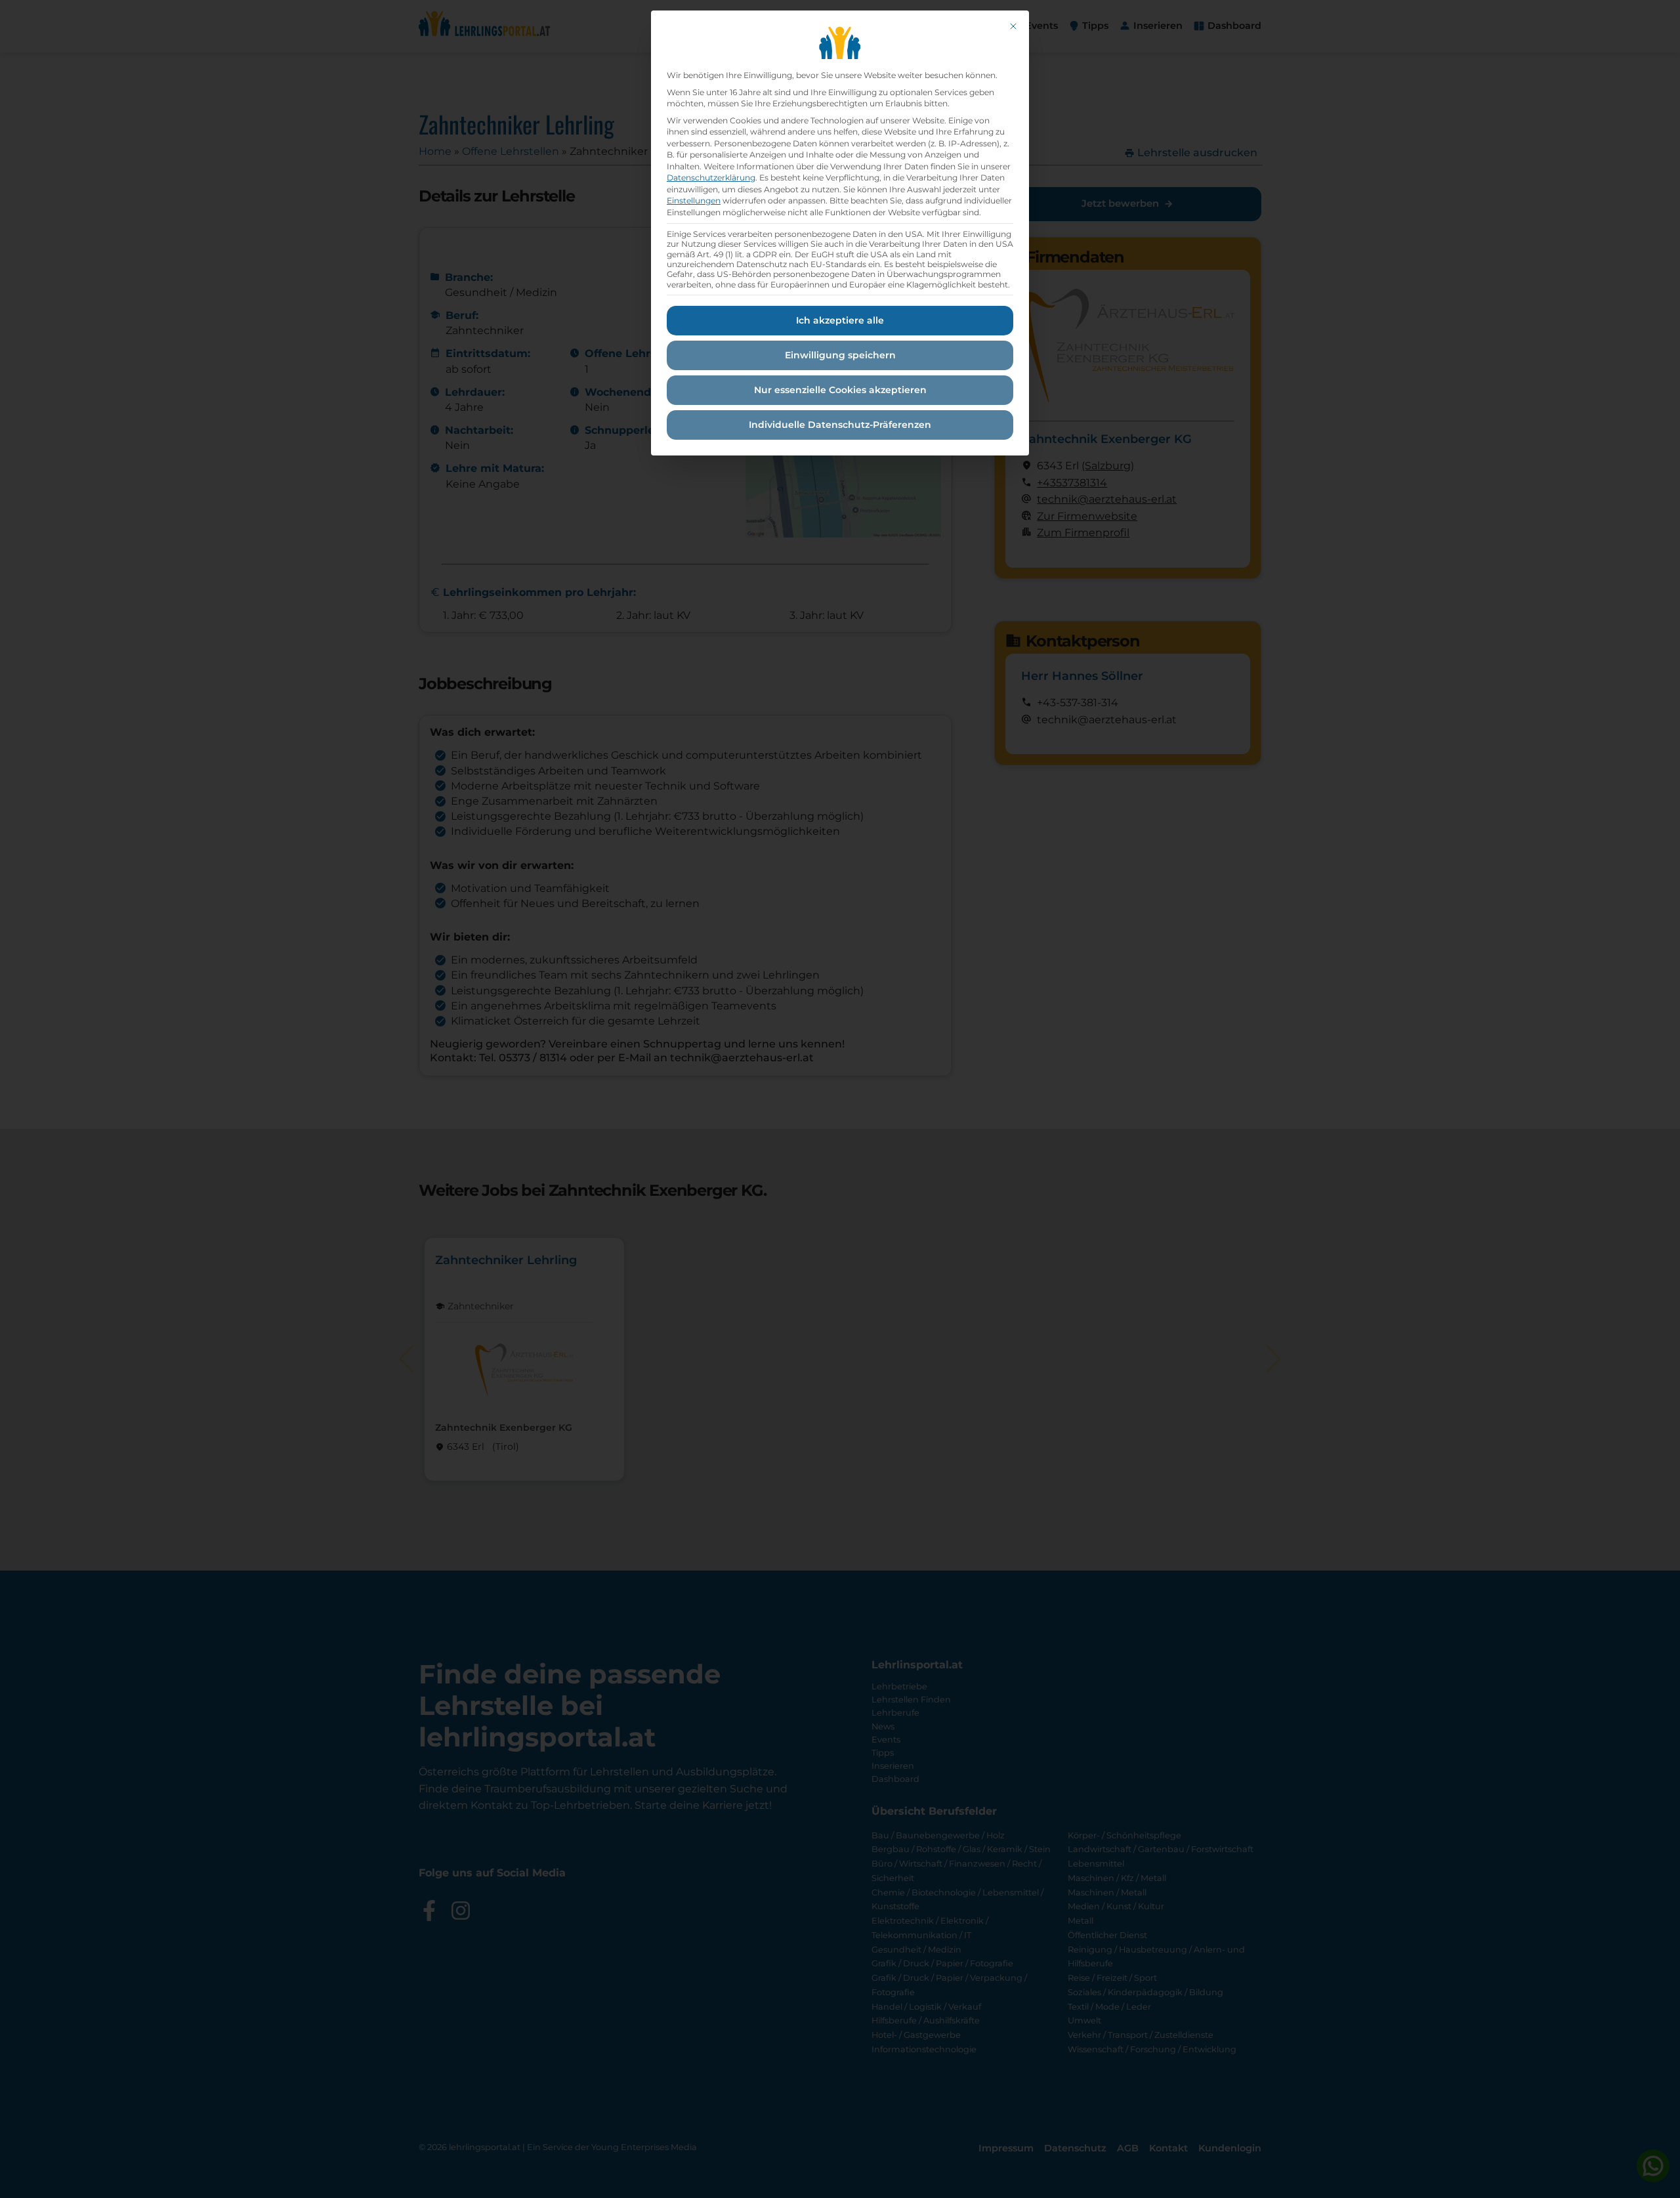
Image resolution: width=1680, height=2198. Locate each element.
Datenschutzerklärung (711, 178)
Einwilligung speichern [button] (840, 355)
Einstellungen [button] (694, 201)
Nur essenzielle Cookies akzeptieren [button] (840, 390)
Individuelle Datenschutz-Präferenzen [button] (840, 425)
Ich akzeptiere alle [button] (840, 320)
